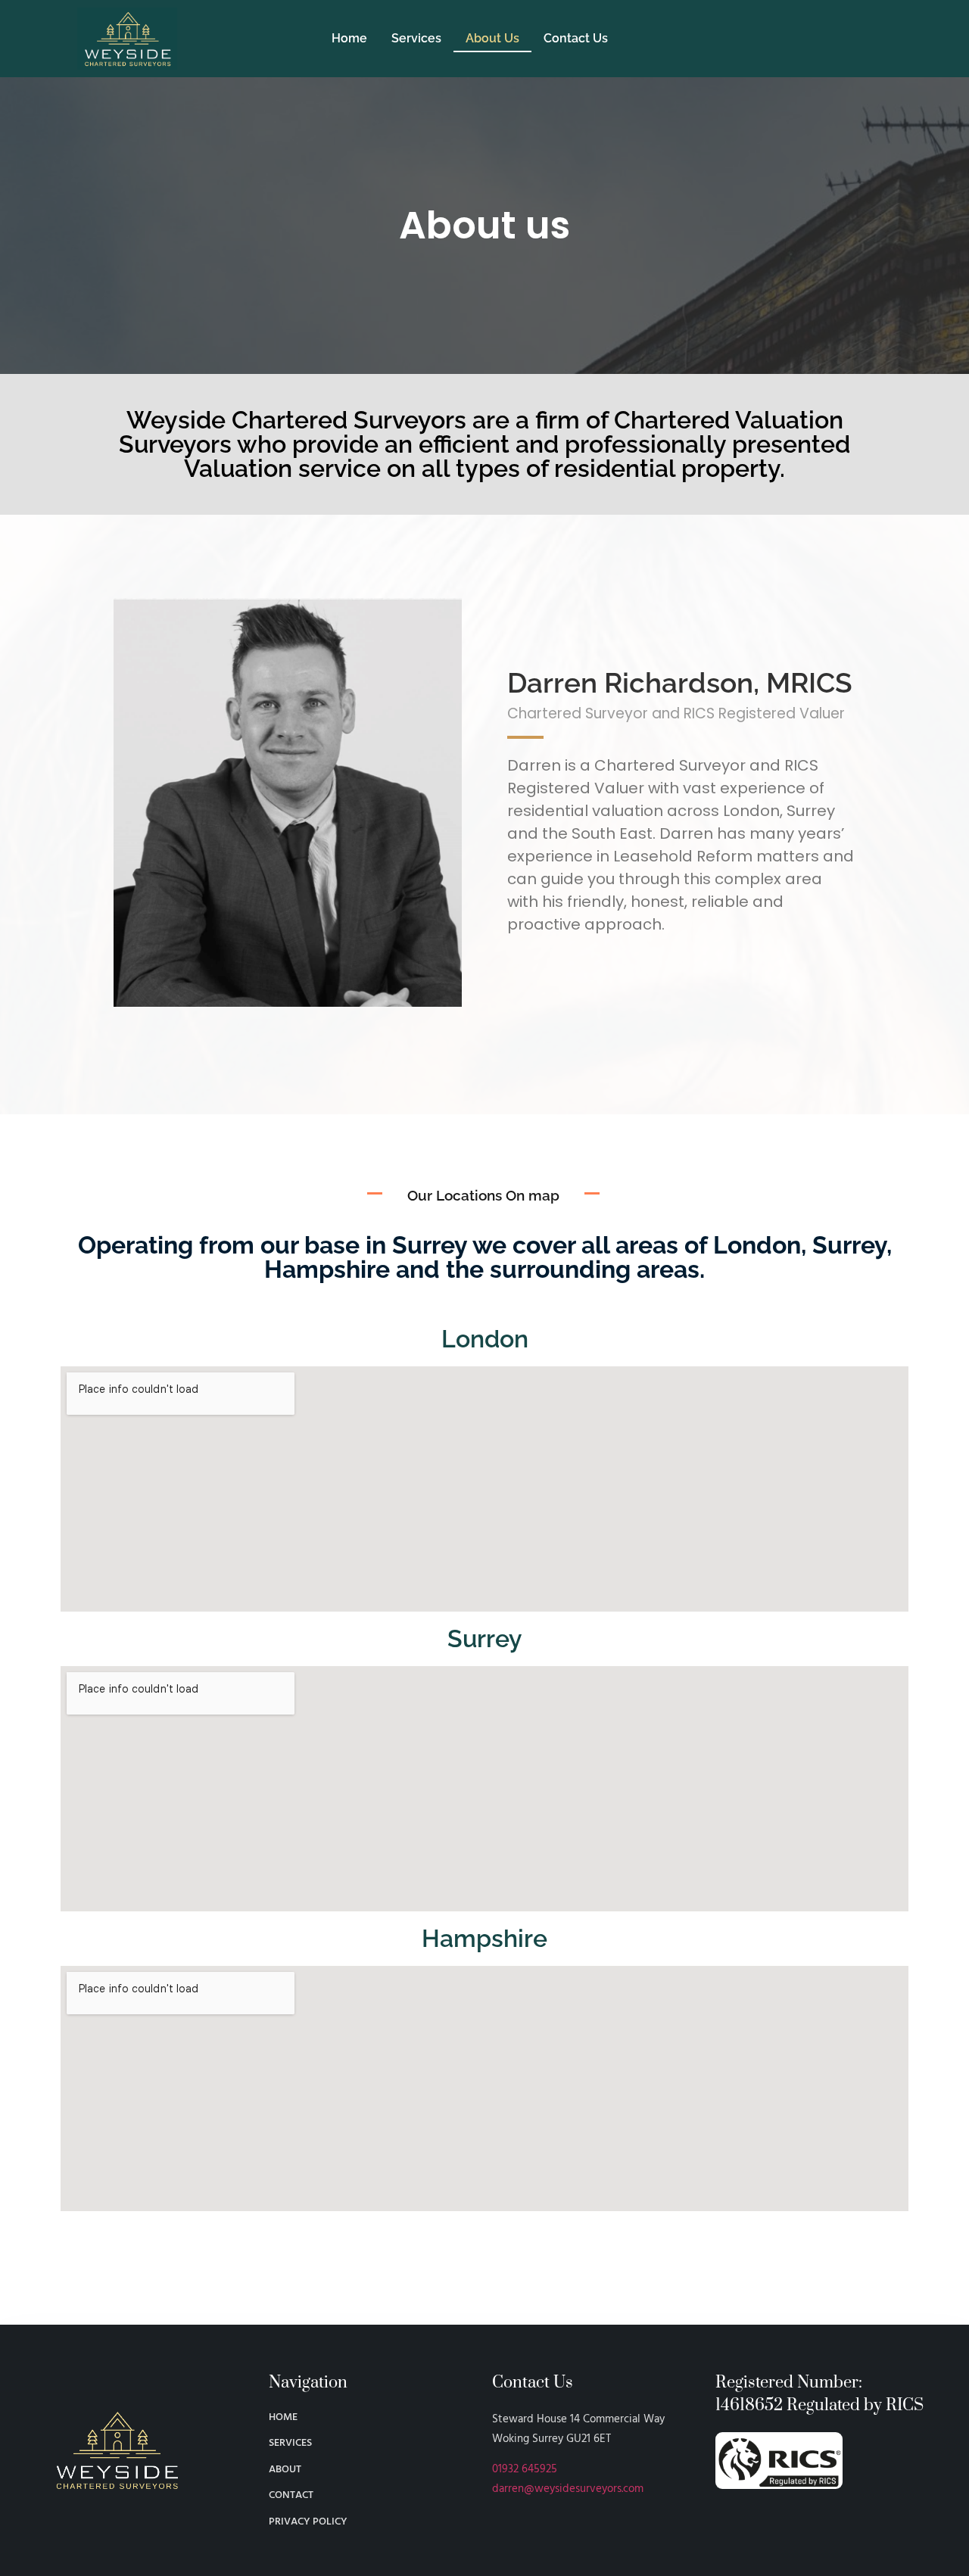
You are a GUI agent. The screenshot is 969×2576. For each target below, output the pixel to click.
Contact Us (576, 38)
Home (349, 38)
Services (416, 38)
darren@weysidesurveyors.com (568, 2489)
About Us (492, 38)
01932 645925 (525, 2469)
